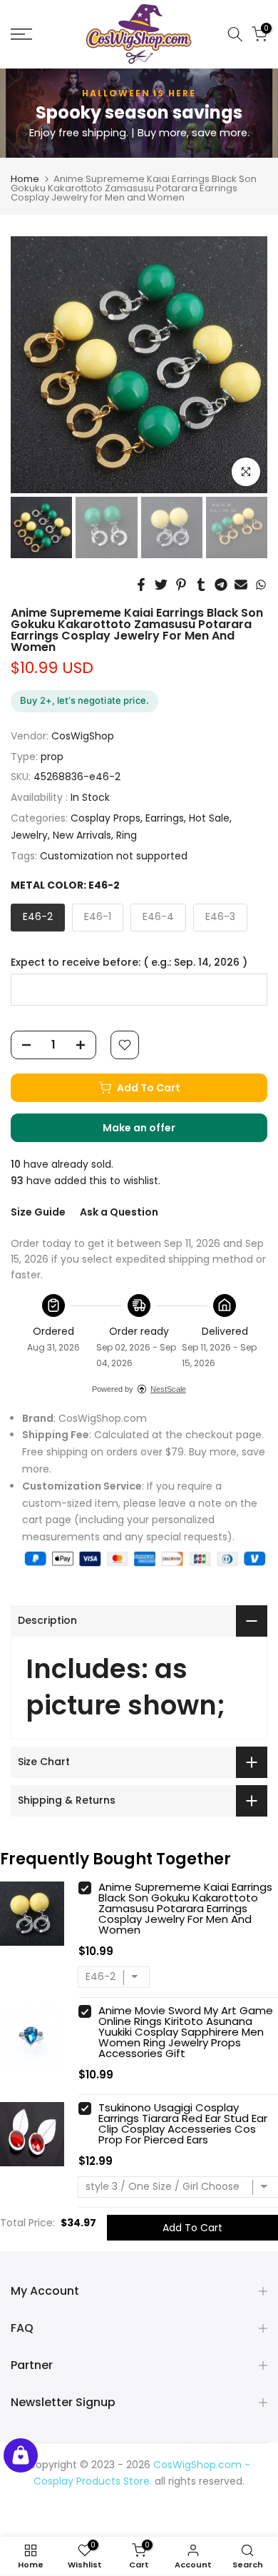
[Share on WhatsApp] (261, 585)
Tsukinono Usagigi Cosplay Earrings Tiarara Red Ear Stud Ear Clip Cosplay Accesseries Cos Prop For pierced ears (183, 2123)
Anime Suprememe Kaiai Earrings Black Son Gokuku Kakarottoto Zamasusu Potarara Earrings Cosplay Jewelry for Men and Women (185, 1908)
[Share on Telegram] (221, 585)
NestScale (168, 1389)
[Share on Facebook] (141, 585)
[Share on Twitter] (161, 585)
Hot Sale (209, 818)
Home (25, 179)
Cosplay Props (105, 818)
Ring (127, 835)
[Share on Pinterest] (181, 585)
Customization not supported (114, 856)
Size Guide (38, 1212)
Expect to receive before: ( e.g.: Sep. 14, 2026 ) (129, 963)
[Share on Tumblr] (201, 585)
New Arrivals (82, 835)
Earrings (165, 818)
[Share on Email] (241, 585)
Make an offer (153, 1131)
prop (52, 757)
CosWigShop (83, 736)
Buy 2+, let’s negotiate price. (84, 700)
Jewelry (29, 835)
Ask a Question (119, 1212)
